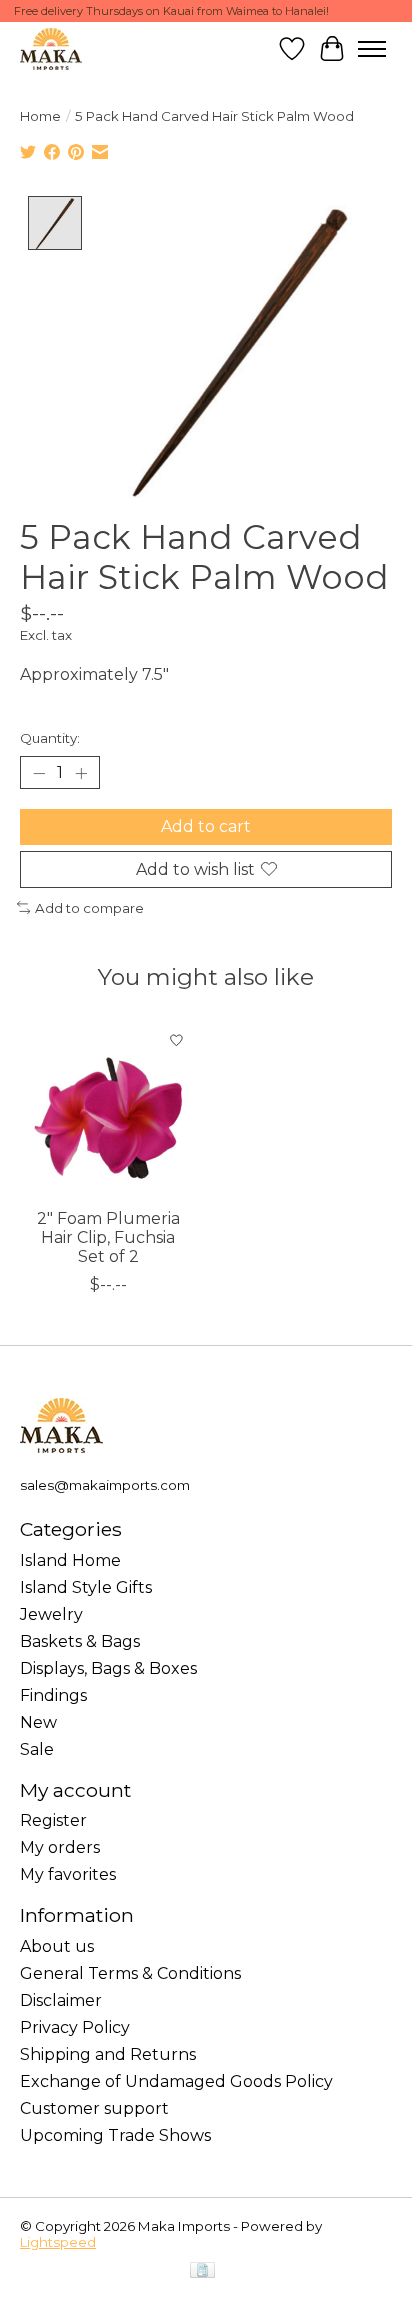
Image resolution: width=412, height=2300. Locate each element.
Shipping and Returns (108, 2054)
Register (53, 1820)
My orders (60, 1847)
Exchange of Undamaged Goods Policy (176, 2081)
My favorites (68, 1874)
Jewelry (51, 1614)
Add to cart (206, 826)
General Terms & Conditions (130, 1973)
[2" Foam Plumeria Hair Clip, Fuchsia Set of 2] (108, 1109)
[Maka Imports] (51, 48)
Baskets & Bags (80, 1641)
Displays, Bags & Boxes (108, 1668)
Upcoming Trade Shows (115, 2135)
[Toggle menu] (372, 49)
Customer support (94, 2108)
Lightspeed (58, 2242)
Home (40, 116)
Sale (37, 1749)
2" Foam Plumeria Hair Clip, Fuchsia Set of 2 (108, 1237)
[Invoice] (202, 2271)
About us (57, 1946)
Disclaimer (61, 2000)
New (38, 1722)
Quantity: (50, 738)
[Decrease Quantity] (39, 773)
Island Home (70, 1560)
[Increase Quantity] (81, 773)
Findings (53, 1695)
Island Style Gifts (86, 1587)
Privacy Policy (75, 2027)
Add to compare (89, 908)
